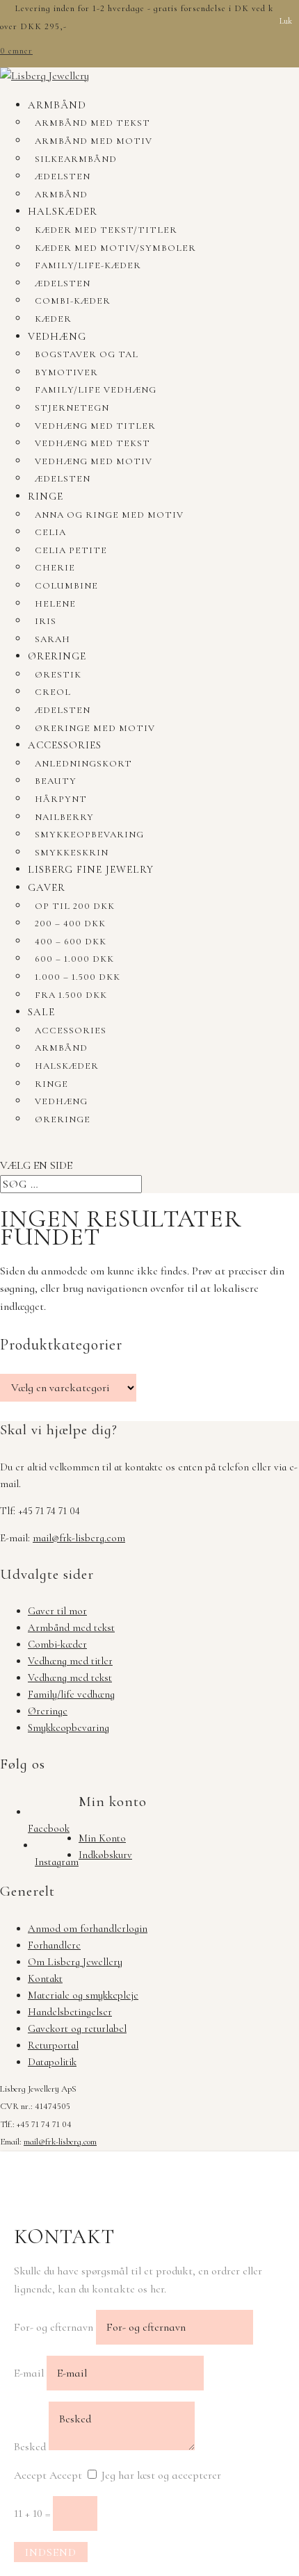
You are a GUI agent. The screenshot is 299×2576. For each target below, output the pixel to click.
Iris (46, 621)
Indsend (51, 2552)
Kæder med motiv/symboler (115, 248)
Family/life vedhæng (96, 390)
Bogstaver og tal (87, 354)
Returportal (53, 2045)
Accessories (65, 745)
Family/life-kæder (88, 265)
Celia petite (71, 550)
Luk (286, 21)
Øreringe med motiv (95, 728)
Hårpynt (61, 799)
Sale (41, 1012)
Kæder (53, 319)
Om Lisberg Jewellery (75, 1962)
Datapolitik (52, 2062)
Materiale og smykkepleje (83, 1995)
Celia (50, 532)
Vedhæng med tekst (92, 443)
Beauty (56, 781)
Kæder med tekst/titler (106, 230)
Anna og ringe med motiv (109, 515)
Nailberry (64, 817)
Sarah (52, 639)
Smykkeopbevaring (89, 835)
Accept (30, 2475)
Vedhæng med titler (95, 426)
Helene (55, 604)
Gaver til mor (57, 1611)
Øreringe (57, 656)
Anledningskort (83, 764)
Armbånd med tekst (92, 123)
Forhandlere (54, 1945)
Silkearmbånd (76, 159)
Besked (30, 2447)
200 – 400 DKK (70, 924)
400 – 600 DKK (71, 942)
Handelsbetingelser (70, 2012)
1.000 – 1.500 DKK (78, 977)
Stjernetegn (72, 408)
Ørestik (58, 675)
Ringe (46, 496)
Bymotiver (66, 372)
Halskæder (63, 211)
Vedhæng (57, 336)
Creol (53, 692)
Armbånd (57, 105)
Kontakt (45, 1978)
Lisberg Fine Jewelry (91, 869)
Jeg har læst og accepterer (161, 2475)
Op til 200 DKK (75, 906)
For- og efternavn (54, 2327)
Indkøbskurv (105, 1855)
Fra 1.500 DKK (71, 995)
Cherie (55, 568)
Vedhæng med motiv (94, 461)
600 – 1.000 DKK (74, 959)
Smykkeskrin (72, 853)
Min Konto (102, 1838)
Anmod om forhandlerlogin (88, 1928)
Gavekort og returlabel (77, 2028)
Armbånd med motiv (94, 141)
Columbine (66, 586)
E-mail (29, 2373)
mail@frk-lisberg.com (79, 1538)
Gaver (47, 887)
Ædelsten (63, 177)
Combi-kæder (73, 301)
